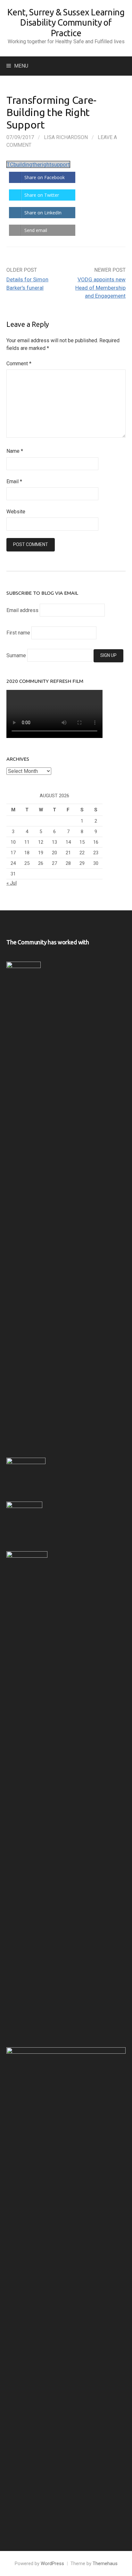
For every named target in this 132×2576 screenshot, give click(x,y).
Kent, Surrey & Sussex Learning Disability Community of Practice (66, 23)
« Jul (12, 883)
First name (18, 633)
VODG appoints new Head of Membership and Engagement (100, 288)
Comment (19, 364)
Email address (22, 610)
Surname (16, 655)
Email (14, 481)
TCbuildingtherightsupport (38, 164)
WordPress (52, 2564)
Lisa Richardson (66, 137)
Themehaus (105, 2564)
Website (16, 512)
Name (15, 451)
